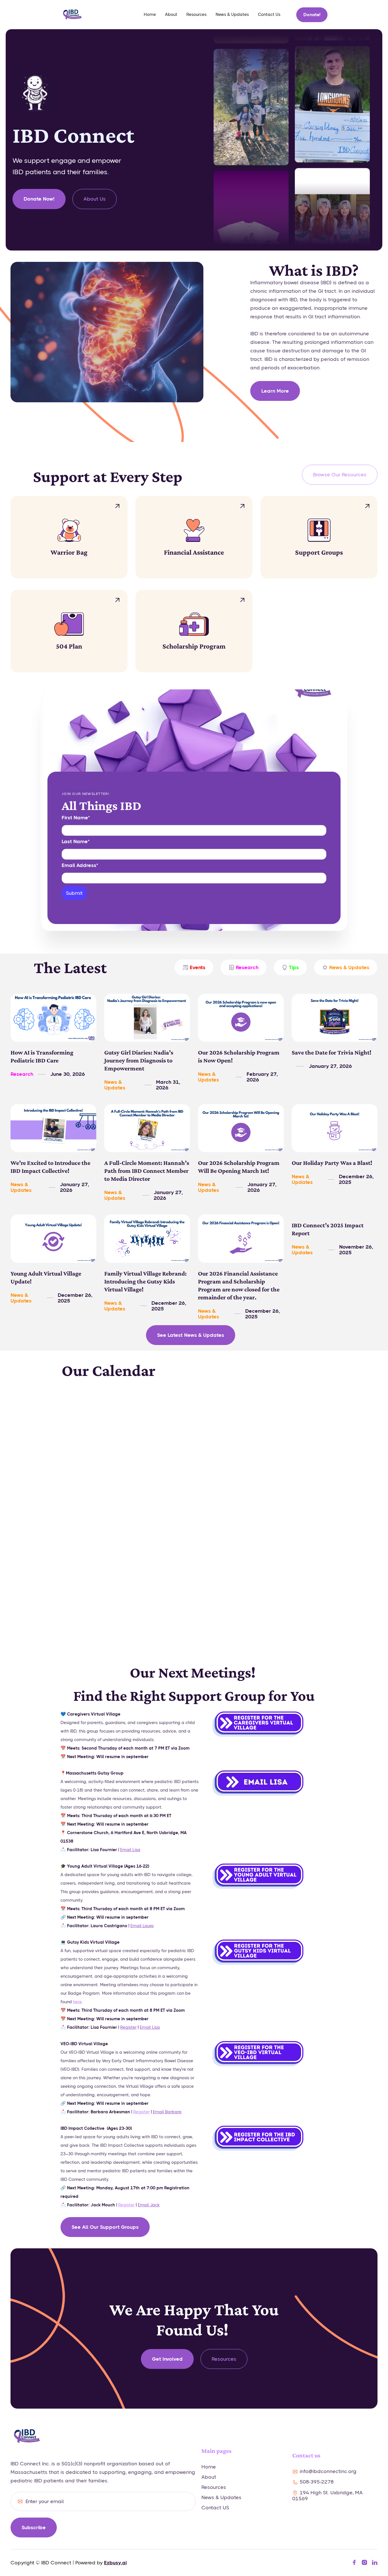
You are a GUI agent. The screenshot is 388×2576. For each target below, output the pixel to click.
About (171, 14)
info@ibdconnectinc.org (328, 2471)
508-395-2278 (317, 2482)
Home (209, 2467)
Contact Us (269, 14)
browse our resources (340, 475)
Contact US (215, 2508)
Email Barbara (167, 2112)
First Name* (76, 818)
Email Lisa (130, 1850)
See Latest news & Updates (191, 1335)
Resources (196, 14)
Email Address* (80, 865)
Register (128, 2027)
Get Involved (167, 2359)
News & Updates (232, 14)
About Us (95, 199)
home (150, 14)
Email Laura (142, 1926)
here (77, 2002)
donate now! (39, 199)
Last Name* (76, 841)
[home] (72, 15)
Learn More (275, 391)
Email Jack (149, 2205)
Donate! (312, 15)
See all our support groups (105, 2227)
